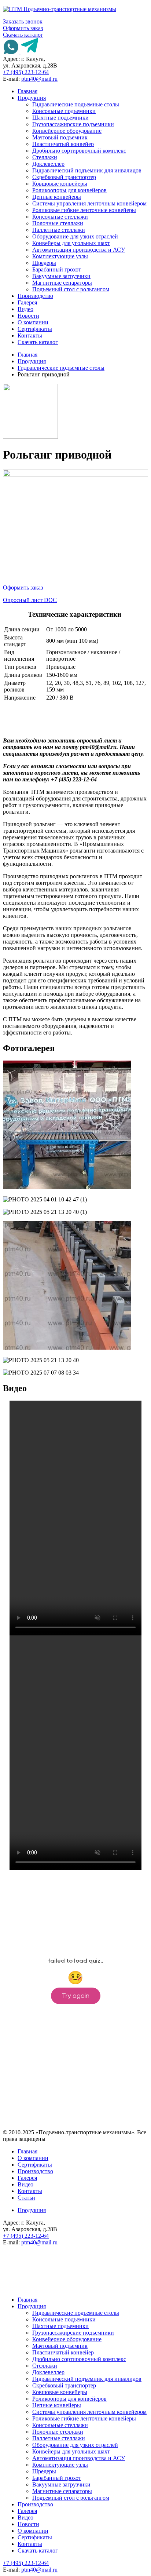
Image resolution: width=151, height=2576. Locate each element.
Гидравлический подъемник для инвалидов (87, 170)
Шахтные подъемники (60, 118)
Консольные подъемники (64, 111)
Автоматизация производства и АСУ (79, 250)
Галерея (27, 302)
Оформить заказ (23, 28)
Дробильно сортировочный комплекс (79, 151)
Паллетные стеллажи (59, 230)
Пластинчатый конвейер (63, 144)
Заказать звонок (23, 21)
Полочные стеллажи (58, 223)
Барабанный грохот (57, 269)
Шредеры (44, 263)
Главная (27, 91)
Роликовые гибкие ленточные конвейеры (84, 210)
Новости (28, 316)
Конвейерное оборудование (67, 131)
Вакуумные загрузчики (61, 276)
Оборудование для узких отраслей (75, 236)
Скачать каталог (23, 35)
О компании (33, 322)
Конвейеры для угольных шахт (71, 243)
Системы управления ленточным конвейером (89, 203)
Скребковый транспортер (64, 177)
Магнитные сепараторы (62, 283)
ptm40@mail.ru (39, 79)
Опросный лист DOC (30, 600)
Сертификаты (35, 329)
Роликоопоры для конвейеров (69, 190)
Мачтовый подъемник (60, 137)
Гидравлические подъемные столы (76, 104)
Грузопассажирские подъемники (73, 124)
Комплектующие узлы (60, 256)
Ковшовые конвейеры (60, 184)
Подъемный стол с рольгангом (71, 289)
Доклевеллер (48, 164)
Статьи (26, 2198)
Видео (25, 309)
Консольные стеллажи (60, 217)
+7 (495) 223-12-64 (26, 72)
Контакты (30, 335)
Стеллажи (45, 157)
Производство (35, 296)
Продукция (32, 98)
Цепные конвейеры (57, 197)
